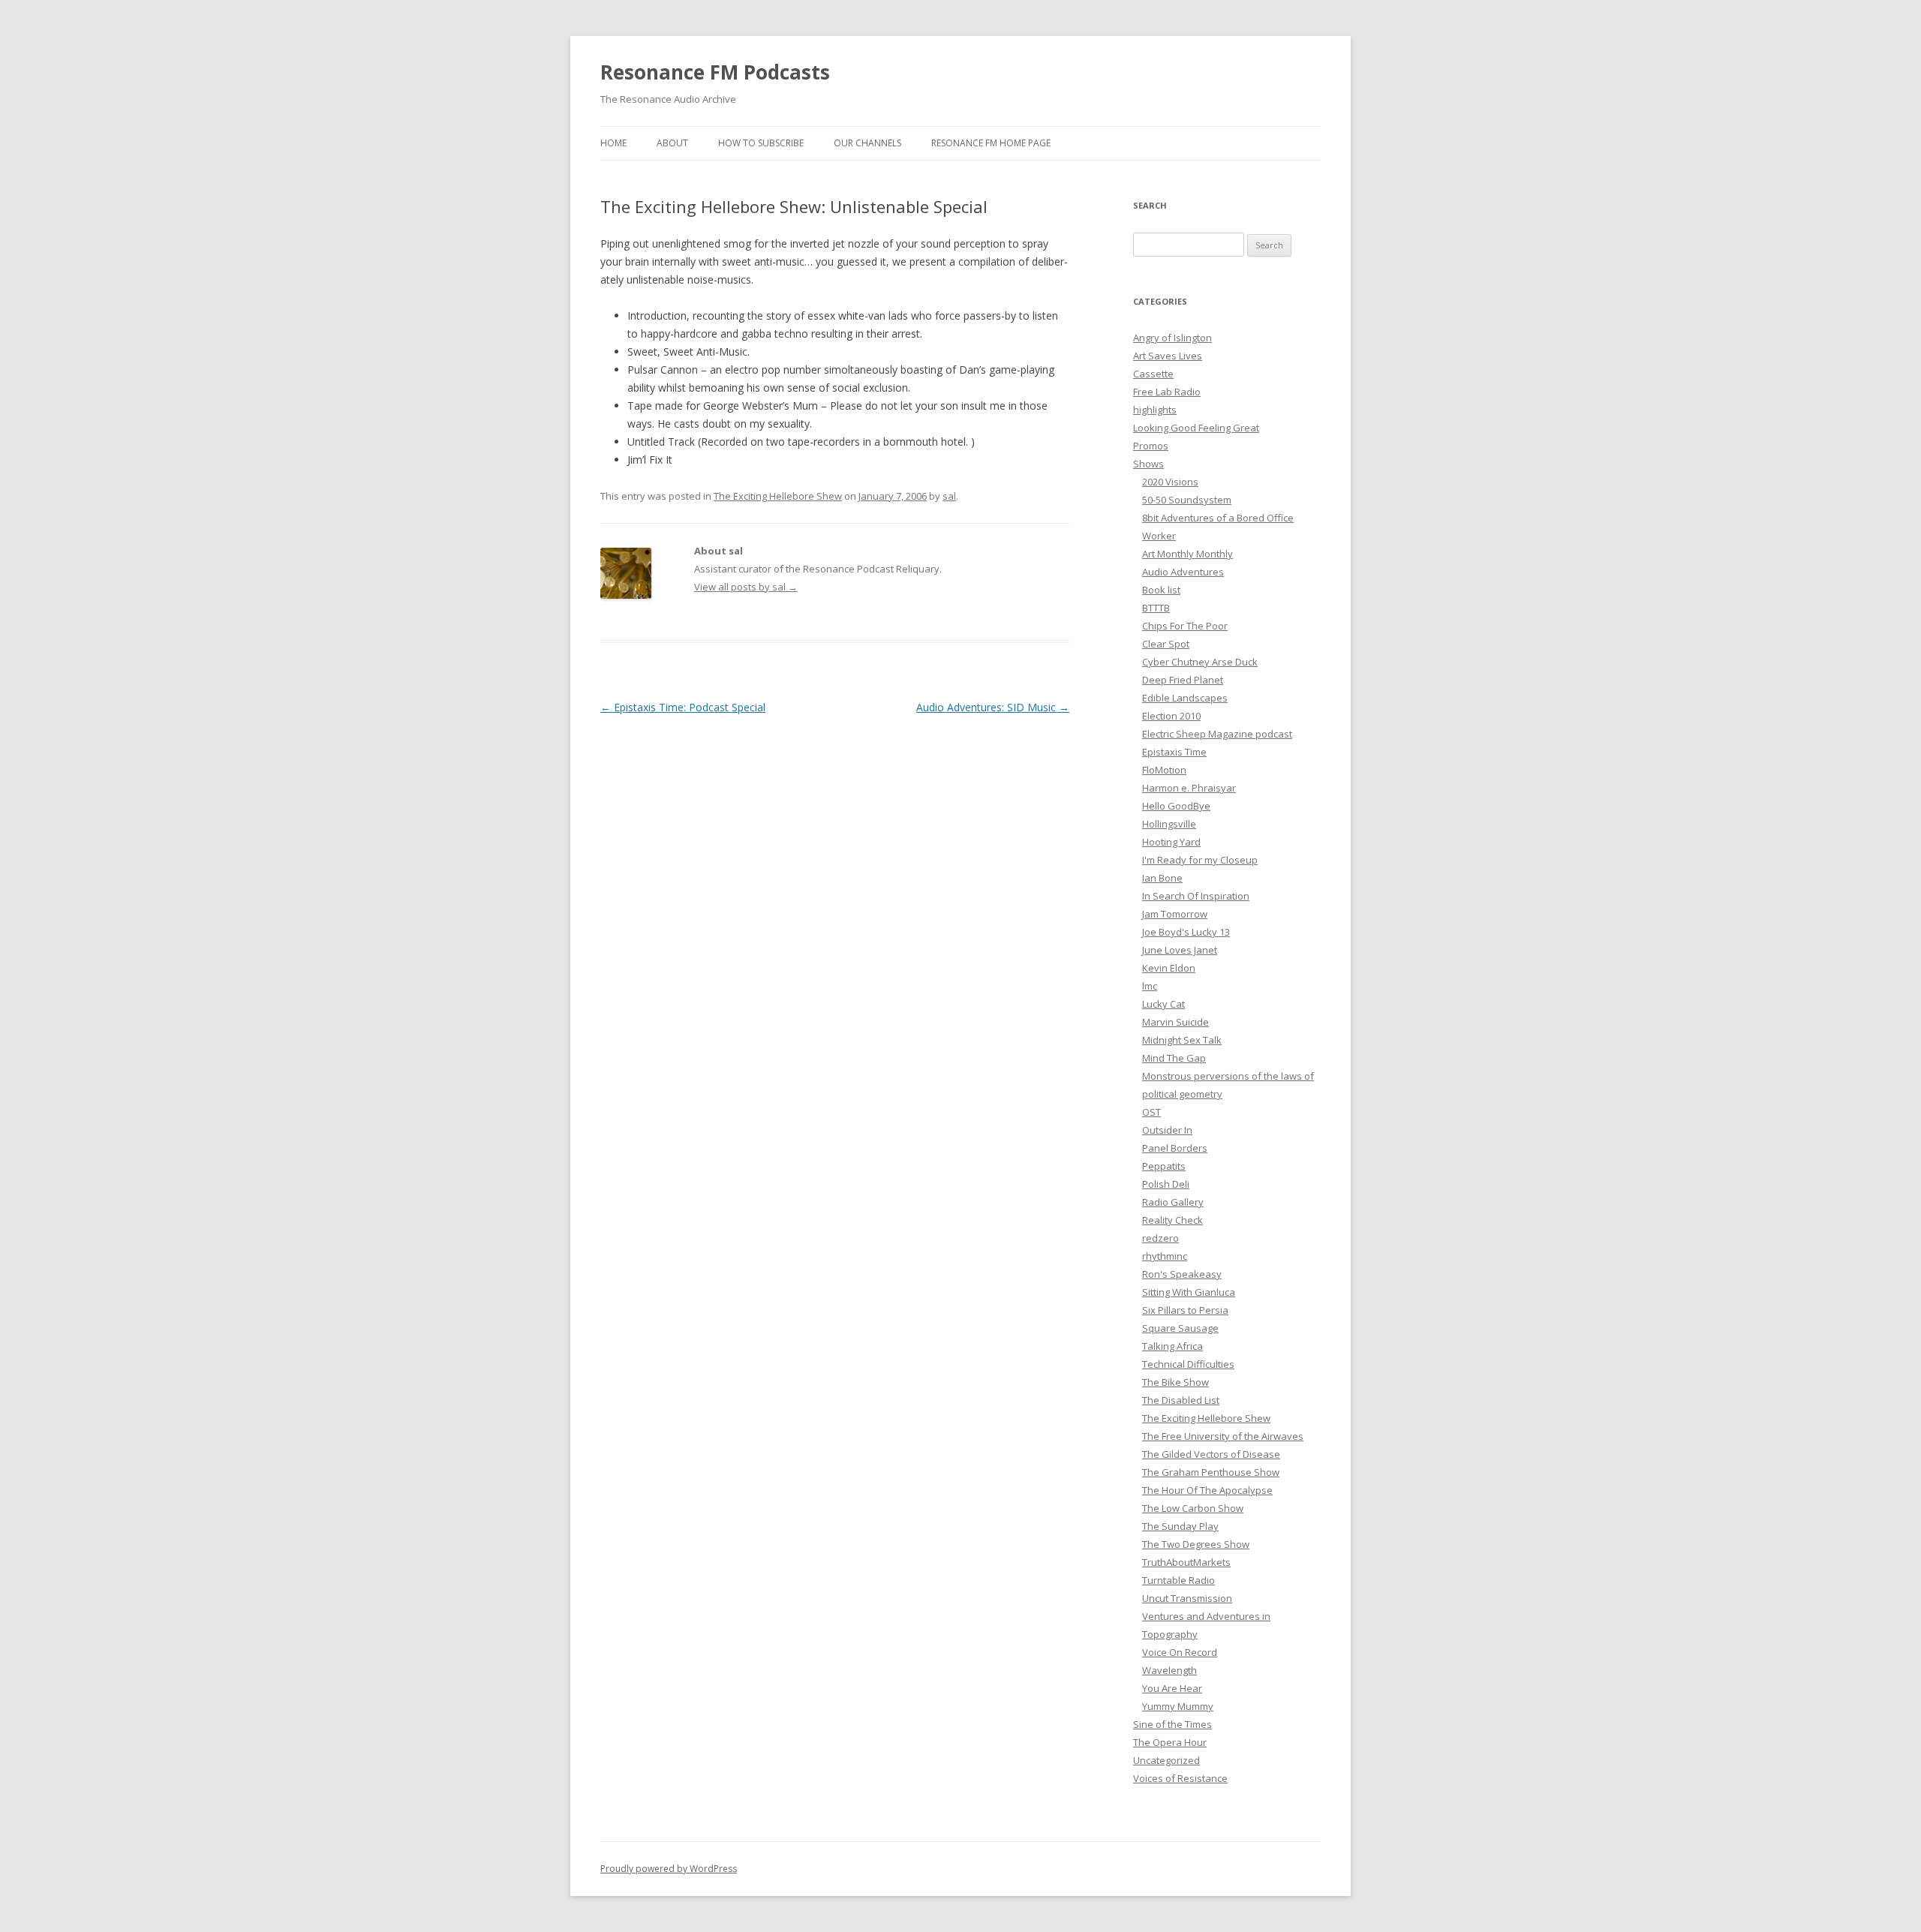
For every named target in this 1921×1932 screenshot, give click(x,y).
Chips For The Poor (1185, 626)
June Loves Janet (1180, 950)
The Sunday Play (1180, 1526)
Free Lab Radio (1167, 392)
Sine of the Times (1172, 1724)
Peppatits (1164, 1166)
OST (1151, 1112)
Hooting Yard (1171, 842)
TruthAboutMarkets (1186, 1562)
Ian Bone (1162, 878)
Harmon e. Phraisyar (1189, 788)
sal (949, 496)
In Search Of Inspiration (1196, 896)
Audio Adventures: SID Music (993, 707)
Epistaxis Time (1174, 752)
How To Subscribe (761, 143)
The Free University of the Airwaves (1223, 1436)
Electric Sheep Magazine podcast (1217, 734)
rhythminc (1165, 1256)
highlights (1155, 410)
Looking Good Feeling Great (1196, 428)
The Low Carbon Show (1193, 1508)
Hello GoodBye (1176, 806)
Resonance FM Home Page (991, 143)
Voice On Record (1180, 1652)
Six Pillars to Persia (1185, 1310)
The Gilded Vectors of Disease (1211, 1454)
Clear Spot (1166, 644)
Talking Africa (1172, 1346)
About (672, 143)
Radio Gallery (1173, 1202)
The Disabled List (1181, 1400)
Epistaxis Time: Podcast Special (683, 707)
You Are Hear (1172, 1688)
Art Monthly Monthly (1187, 554)
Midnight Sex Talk (1182, 1040)
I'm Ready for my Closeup (1200, 860)
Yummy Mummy (1178, 1706)
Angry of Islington (1172, 338)
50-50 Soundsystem (1187, 500)
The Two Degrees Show (1196, 1544)
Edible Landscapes (1185, 698)
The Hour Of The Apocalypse (1207, 1490)
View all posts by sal (746, 587)
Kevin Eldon (1169, 968)
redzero (1160, 1238)
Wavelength (1169, 1670)
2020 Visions (1170, 482)
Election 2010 (1171, 716)
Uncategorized (1166, 1760)
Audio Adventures (1183, 572)
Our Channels (867, 143)
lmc (1150, 986)
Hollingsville (1169, 824)
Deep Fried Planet (1183, 680)
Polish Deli (1166, 1184)
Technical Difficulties (1188, 1364)
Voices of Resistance (1180, 1778)
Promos (1151, 446)
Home (613, 143)
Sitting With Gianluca (1189, 1292)
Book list (1161, 590)
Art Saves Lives (1168, 356)
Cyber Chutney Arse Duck (1200, 662)
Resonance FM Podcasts (715, 72)
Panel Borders (1175, 1148)
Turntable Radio (1178, 1580)
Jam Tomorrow (1175, 914)
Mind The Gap (1174, 1058)
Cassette (1153, 374)
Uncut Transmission (1187, 1598)
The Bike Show (1175, 1382)
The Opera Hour (1170, 1742)
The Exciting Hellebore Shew (778, 496)
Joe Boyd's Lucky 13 (1186, 932)
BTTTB (1156, 608)
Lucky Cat (1163, 1004)
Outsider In (1167, 1130)
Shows (1148, 464)
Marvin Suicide (1175, 1022)
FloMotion (1164, 770)
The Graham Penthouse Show (1211, 1472)
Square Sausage (1180, 1328)
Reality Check (1172, 1220)
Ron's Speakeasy (1182, 1274)
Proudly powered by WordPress (669, 1869)
